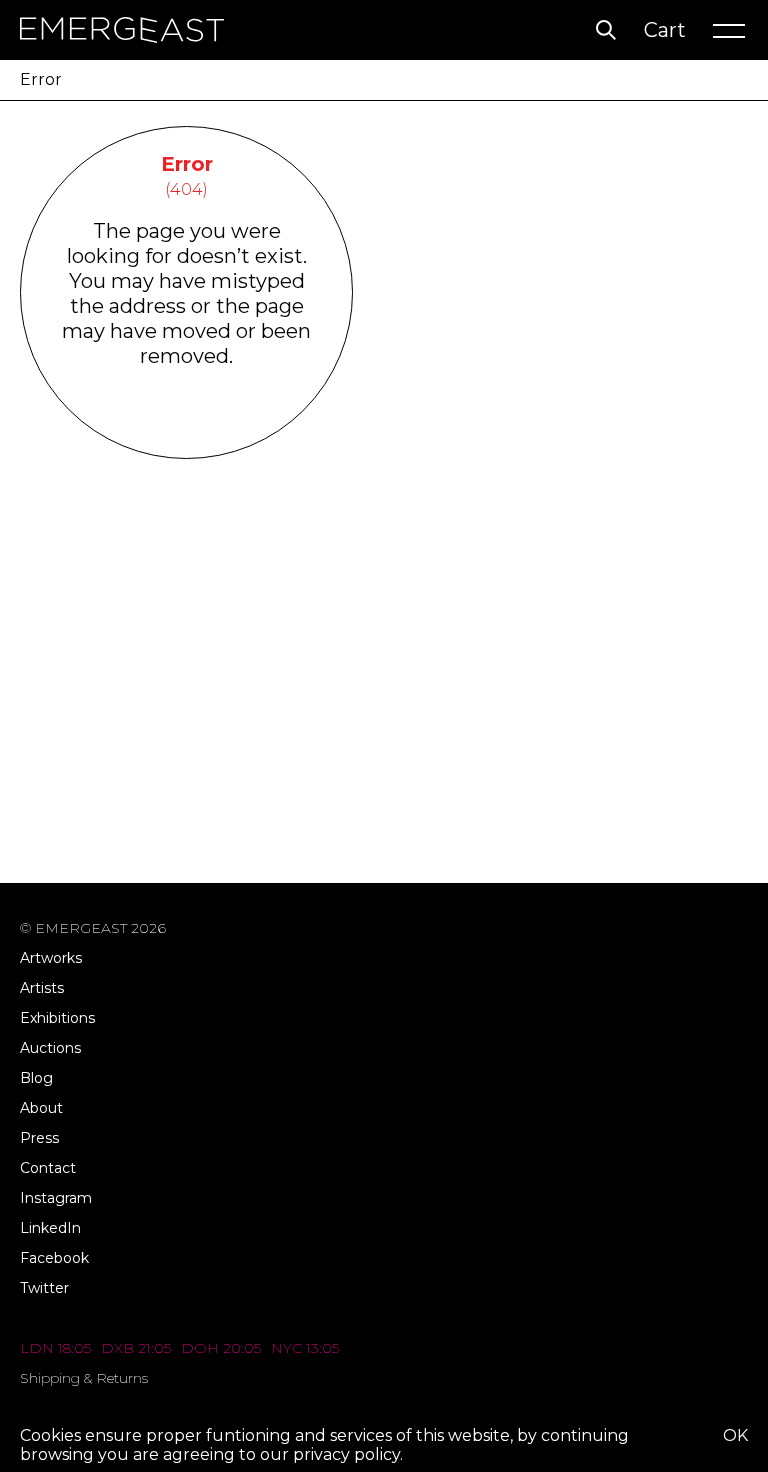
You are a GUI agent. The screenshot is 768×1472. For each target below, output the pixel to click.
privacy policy (346, 1454)
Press (39, 1138)
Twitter (44, 1288)
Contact (48, 1168)
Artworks (51, 958)
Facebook (54, 1258)
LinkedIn (50, 1228)
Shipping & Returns (84, 1378)
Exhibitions (57, 1018)
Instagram (56, 1198)
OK (735, 1435)
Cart (665, 30)
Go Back (186, 432)
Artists (42, 988)
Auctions (50, 1048)
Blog (36, 1078)
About (41, 1108)
